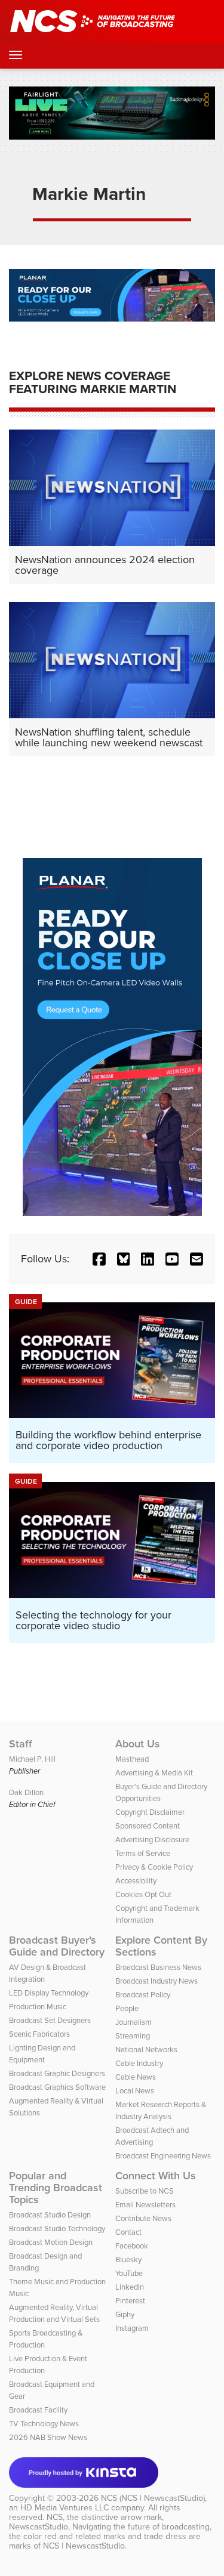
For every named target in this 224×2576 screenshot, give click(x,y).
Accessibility (136, 1881)
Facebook (132, 2246)
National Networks (146, 2050)
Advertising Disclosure (152, 1840)
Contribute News (143, 2218)
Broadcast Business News (158, 1967)
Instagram (132, 2328)
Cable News (136, 2077)
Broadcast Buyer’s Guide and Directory (57, 1946)
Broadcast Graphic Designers (57, 2073)
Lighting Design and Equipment (42, 2054)
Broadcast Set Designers (50, 2020)
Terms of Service (143, 1853)
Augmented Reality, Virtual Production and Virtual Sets (54, 2313)
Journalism (134, 2022)
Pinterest (130, 2301)
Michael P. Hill (32, 1759)
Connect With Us (156, 2176)
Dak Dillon (26, 1792)
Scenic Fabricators (39, 2034)
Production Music (38, 2007)
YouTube (129, 2273)
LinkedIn (130, 2287)
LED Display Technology (49, 1993)
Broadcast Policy (143, 1995)
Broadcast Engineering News (163, 2156)
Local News (135, 2091)
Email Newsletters (145, 2205)
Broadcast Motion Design (51, 2242)
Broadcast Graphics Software (57, 2087)
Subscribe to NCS (145, 2191)
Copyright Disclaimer (150, 1812)
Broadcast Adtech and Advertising (152, 2136)
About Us (138, 1744)
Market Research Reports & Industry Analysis (161, 2110)
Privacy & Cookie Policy (154, 1867)
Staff (21, 1744)
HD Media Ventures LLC (65, 2508)
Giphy (125, 2314)
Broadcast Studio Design (50, 2215)
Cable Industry (139, 2063)
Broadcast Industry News (157, 1981)
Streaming (133, 2036)
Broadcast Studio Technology (57, 2228)
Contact (128, 2232)
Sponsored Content (148, 1826)
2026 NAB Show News (48, 2437)
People (127, 2008)
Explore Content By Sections (161, 1946)
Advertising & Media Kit (154, 1773)
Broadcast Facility (38, 2410)
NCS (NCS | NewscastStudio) (153, 2498)
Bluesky (128, 2260)
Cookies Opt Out (143, 1894)
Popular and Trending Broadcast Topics (56, 2188)
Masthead (132, 1759)
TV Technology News (44, 2424)
